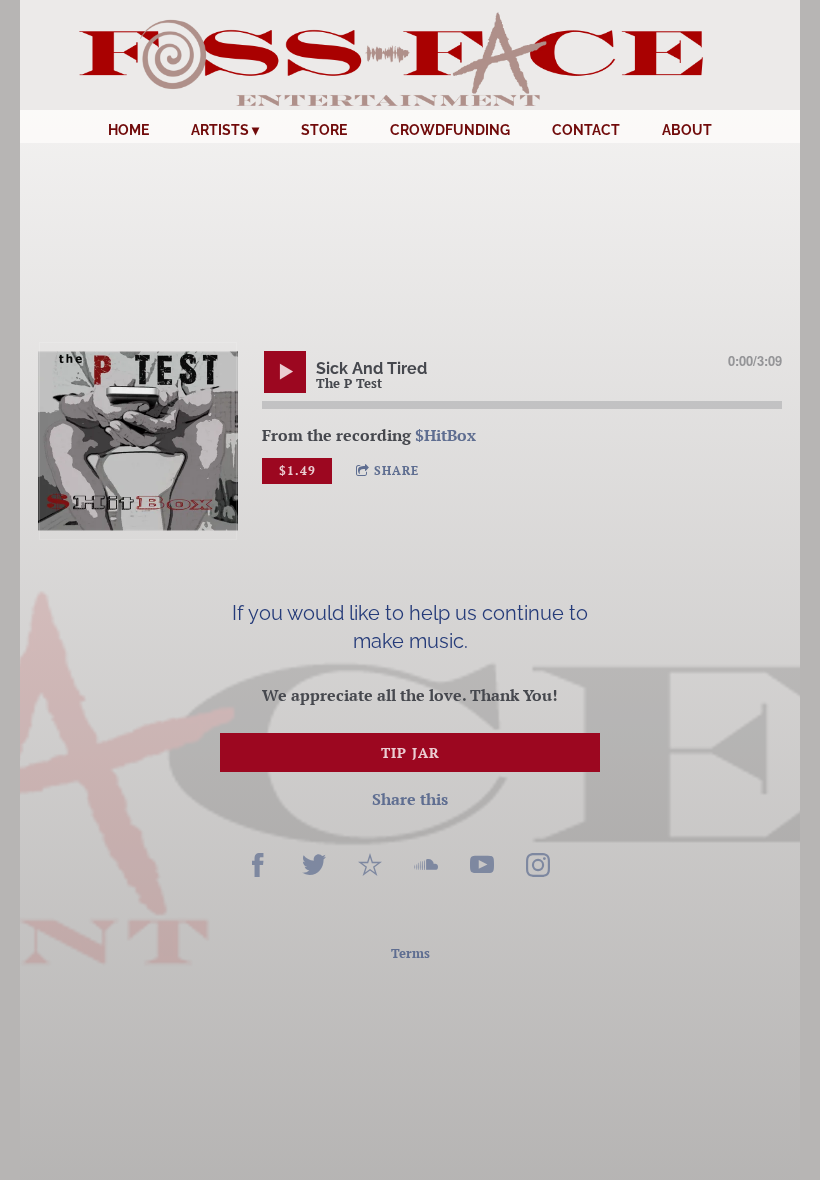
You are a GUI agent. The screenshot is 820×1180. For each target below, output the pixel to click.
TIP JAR (410, 752)
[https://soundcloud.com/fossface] (426, 867)
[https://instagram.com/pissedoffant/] (538, 867)
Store (324, 130)
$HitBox (445, 435)
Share (396, 470)
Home (128, 130)
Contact (586, 130)
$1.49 (297, 470)
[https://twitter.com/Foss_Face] (314, 867)
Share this (410, 799)
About (687, 130)
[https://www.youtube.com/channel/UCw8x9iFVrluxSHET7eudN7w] (482, 867)
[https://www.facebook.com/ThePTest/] (258, 867)
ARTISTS (220, 130)
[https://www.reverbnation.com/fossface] (370, 867)
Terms (410, 953)
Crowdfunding (450, 130)
